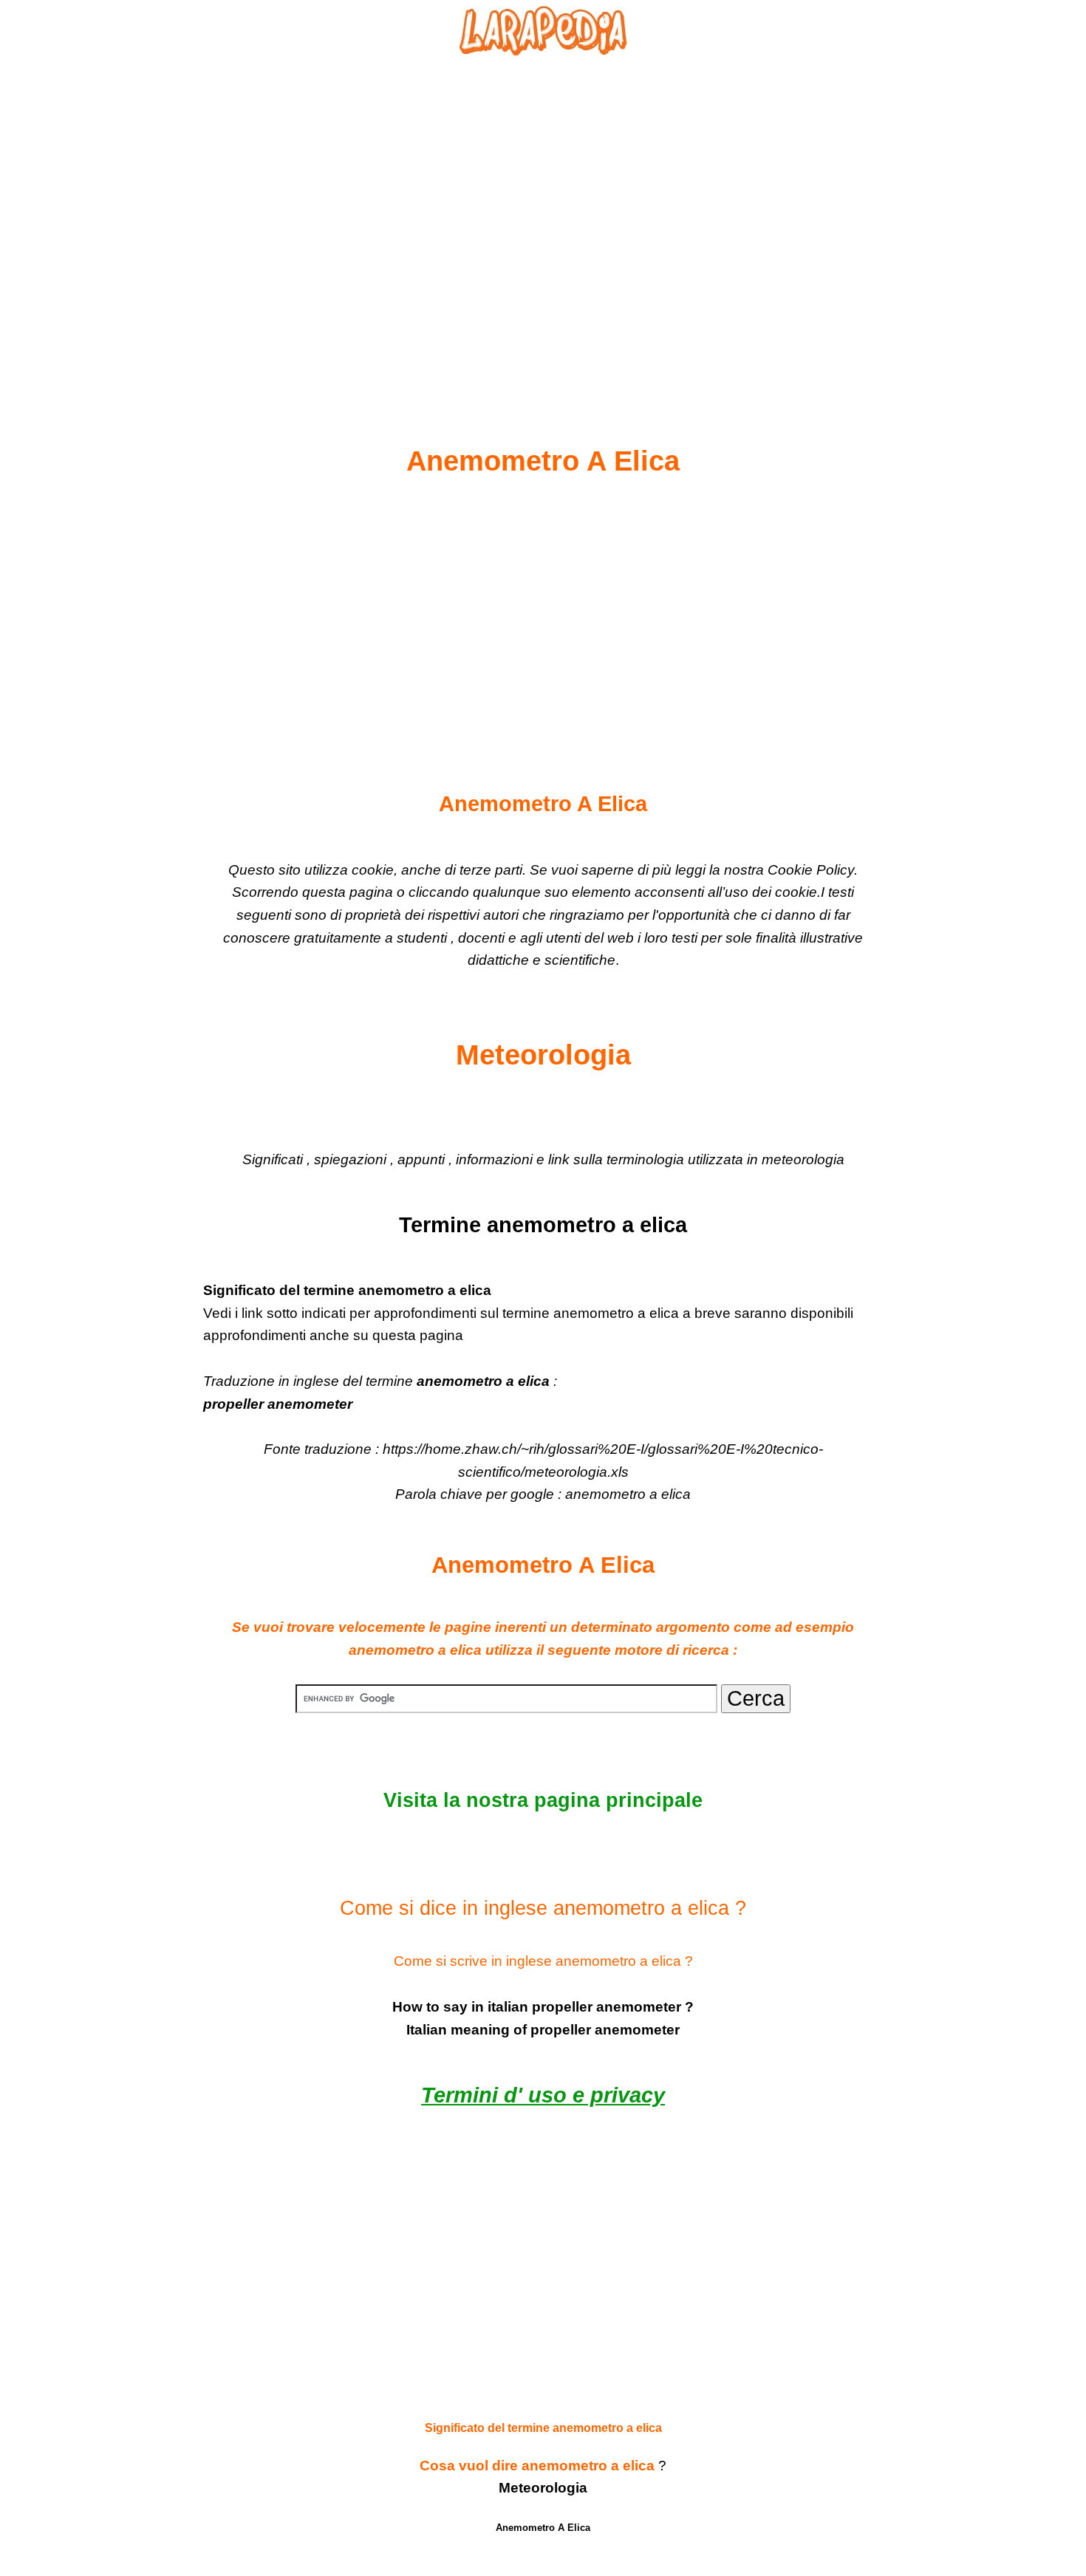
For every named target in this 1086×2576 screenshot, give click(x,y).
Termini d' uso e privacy (543, 2095)
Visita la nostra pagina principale (543, 1800)
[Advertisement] (543, 215)
